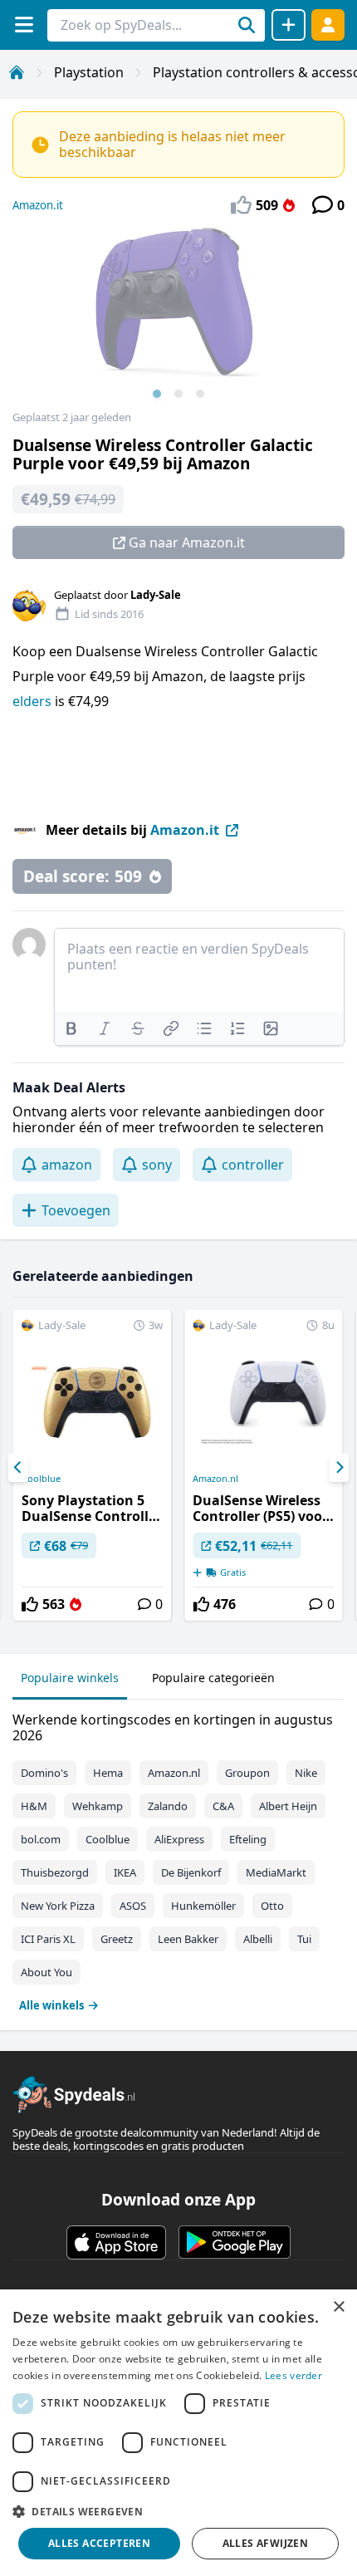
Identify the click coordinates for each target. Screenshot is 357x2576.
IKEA (125, 1872)
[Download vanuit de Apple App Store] (116, 2242)
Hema (108, 1773)
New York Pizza (58, 1906)
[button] (178, 2511)
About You (46, 1972)
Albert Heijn (288, 1806)
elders (34, 701)
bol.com (41, 1839)
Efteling (248, 1839)
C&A (223, 1806)
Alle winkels (51, 2005)
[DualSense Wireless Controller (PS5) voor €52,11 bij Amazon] (263, 1465)
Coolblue (41, 1479)
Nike (306, 1773)
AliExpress (179, 1839)
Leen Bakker (188, 1939)
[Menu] (24, 25)
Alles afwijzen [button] (266, 2543)
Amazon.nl (215, 1479)
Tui (304, 1939)
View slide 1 (157, 394)
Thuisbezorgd (55, 1872)
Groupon (247, 1773)
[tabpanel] (178, 1859)
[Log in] (328, 25)
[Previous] (18, 1468)
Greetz (117, 1939)
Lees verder (293, 2375)
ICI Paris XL (48, 1939)
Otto (272, 1906)
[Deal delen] (289, 25)
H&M (34, 1806)
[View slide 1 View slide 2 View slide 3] (178, 319)
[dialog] (178, 2433)
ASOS (133, 1906)
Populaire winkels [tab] (70, 1678)
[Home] (17, 72)
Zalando (168, 1806)
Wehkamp (98, 1806)
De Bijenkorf (191, 1872)
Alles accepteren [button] (99, 2543)
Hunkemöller (203, 1906)
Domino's (44, 1773)
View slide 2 (178, 394)
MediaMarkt (276, 1872)
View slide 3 (200, 394)
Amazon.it (38, 205)
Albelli (258, 1939)
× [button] (338, 2307)
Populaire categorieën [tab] (213, 1678)
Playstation (89, 72)
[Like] (30, 1604)
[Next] (339, 1468)
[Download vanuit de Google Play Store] (235, 2242)
